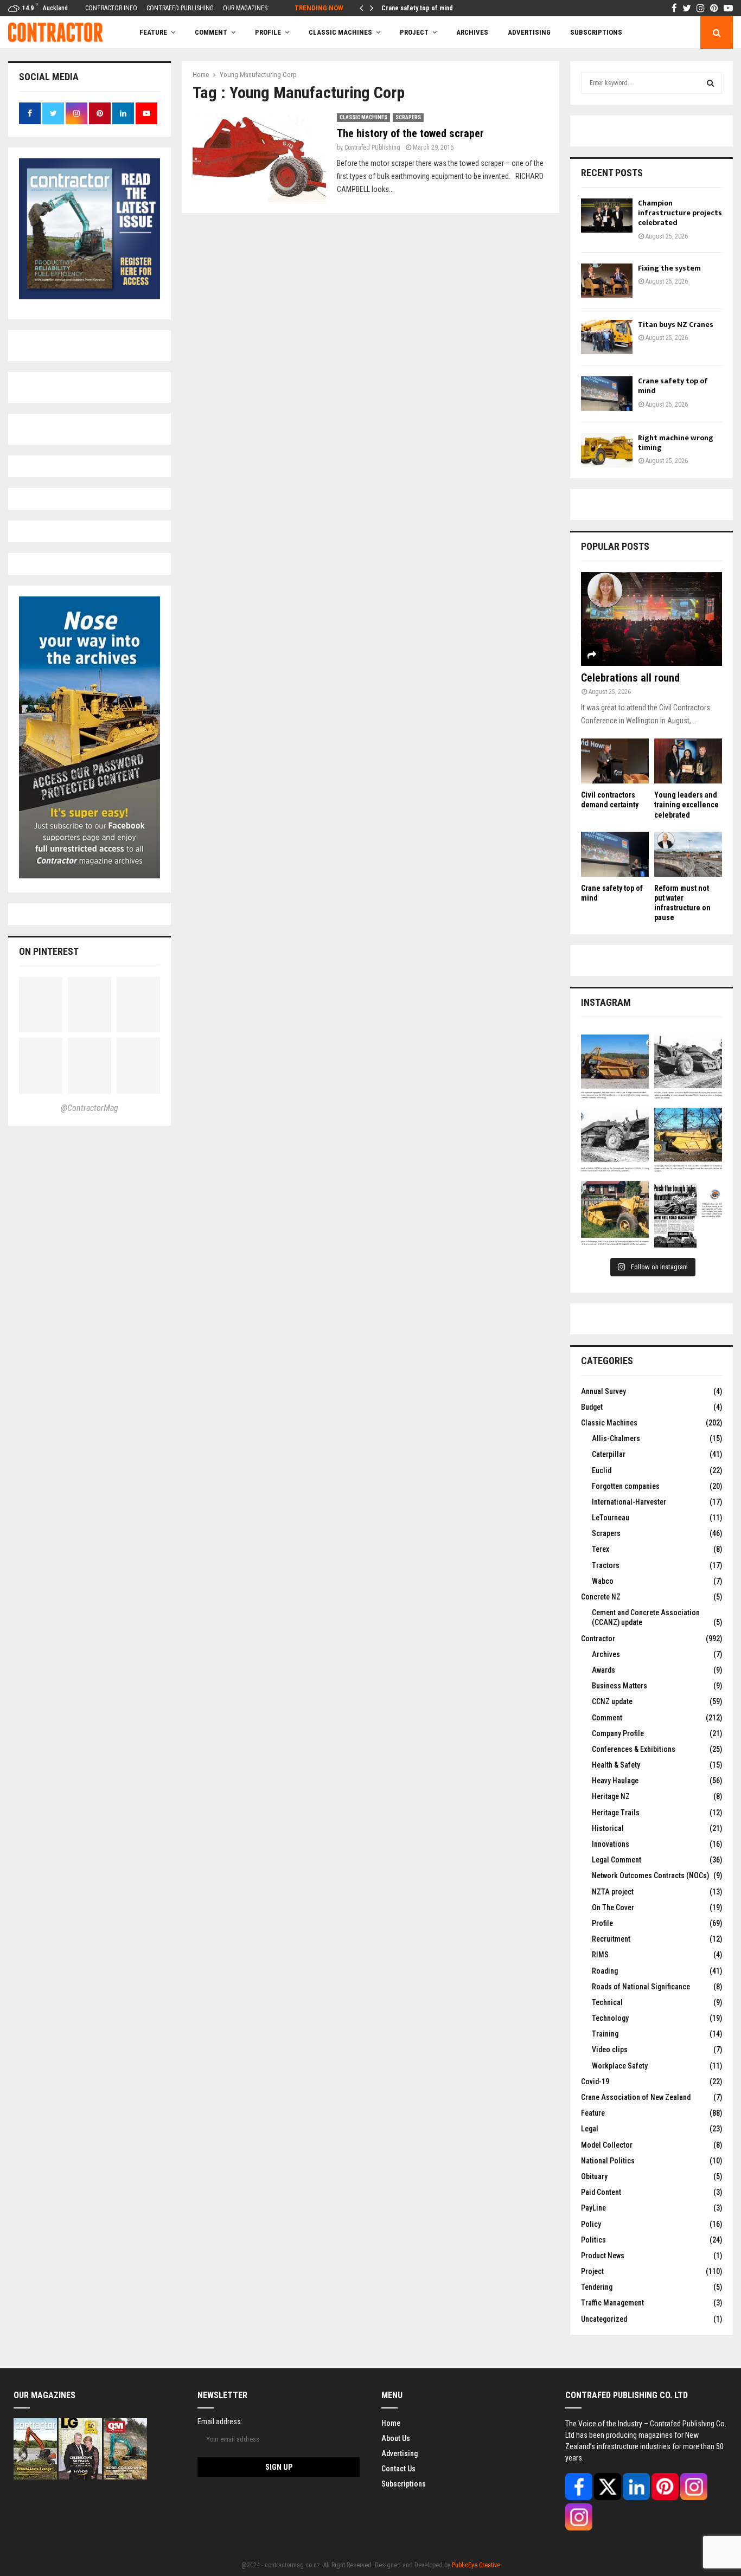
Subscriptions (404, 2484)
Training (605, 2034)
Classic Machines (340, 32)
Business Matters (619, 1686)
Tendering (597, 2287)
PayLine (593, 2208)
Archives (472, 32)
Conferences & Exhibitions (634, 1749)
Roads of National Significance (641, 1987)
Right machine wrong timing (421, 8)
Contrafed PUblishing (372, 147)
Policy (591, 2224)
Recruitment (611, 1939)
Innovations (611, 1844)
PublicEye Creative (476, 2565)
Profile (268, 32)
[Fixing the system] (607, 281)
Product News (603, 2256)
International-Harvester (629, 1502)
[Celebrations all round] (651, 619)
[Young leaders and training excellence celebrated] (688, 761)
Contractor (598, 1639)
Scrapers (408, 117)
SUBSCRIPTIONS (596, 32)
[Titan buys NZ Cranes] (607, 337)
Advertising (529, 32)
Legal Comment (617, 1860)
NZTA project (613, 1892)
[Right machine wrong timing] (607, 450)
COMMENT (211, 32)
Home (391, 2423)
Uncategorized (604, 2319)
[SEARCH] (710, 83)
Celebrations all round (630, 678)
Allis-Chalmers (616, 1438)
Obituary (594, 2176)
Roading (605, 1971)
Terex (601, 1549)
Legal (590, 2129)
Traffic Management (612, 2303)
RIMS (600, 1955)
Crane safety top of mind (673, 386)
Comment (607, 1718)
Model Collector (607, 2145)
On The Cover (613, 1907)
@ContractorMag (90, 1108)
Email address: (220, 2421)
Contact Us (398, 2469)
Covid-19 (595, 2082)
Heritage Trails (616, 1813)
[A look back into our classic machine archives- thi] (615, 1068)
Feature (153, 32)
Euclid (602, 1470)
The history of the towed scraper (410, 133)
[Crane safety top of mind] (607, 393)
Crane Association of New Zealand (636, 2097)
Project (414, 32)
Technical (607, 2002)
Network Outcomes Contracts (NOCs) (650, 1875)
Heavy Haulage (615, 1781)
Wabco (603, 1581)
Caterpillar (609, 1454)
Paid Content (601, 2192)
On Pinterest (49, 951)
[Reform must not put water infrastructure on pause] (688, 854)
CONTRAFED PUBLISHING (180, 8)
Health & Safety (616, 1765)
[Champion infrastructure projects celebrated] (607, 216)
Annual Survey (603, 1391)
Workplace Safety (620, 2066)
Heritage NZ (611, 1796)
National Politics (608, 2161)
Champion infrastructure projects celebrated (680, 213)
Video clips (610, 2050)
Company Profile (618, 1733)
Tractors (606, 1565)
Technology (610, 2018)
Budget (592, 1407)
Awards (603, 1670)
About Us (396, 2438)
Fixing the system (669, 268)
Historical (608, 1828)
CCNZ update (612, 1701)
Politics (593, 2240)
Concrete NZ (601, 1597)
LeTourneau (611, 1518)
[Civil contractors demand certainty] (615, 761)
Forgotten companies (626, 1486)
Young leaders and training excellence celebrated (686, 805)
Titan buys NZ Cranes (676, 325)
